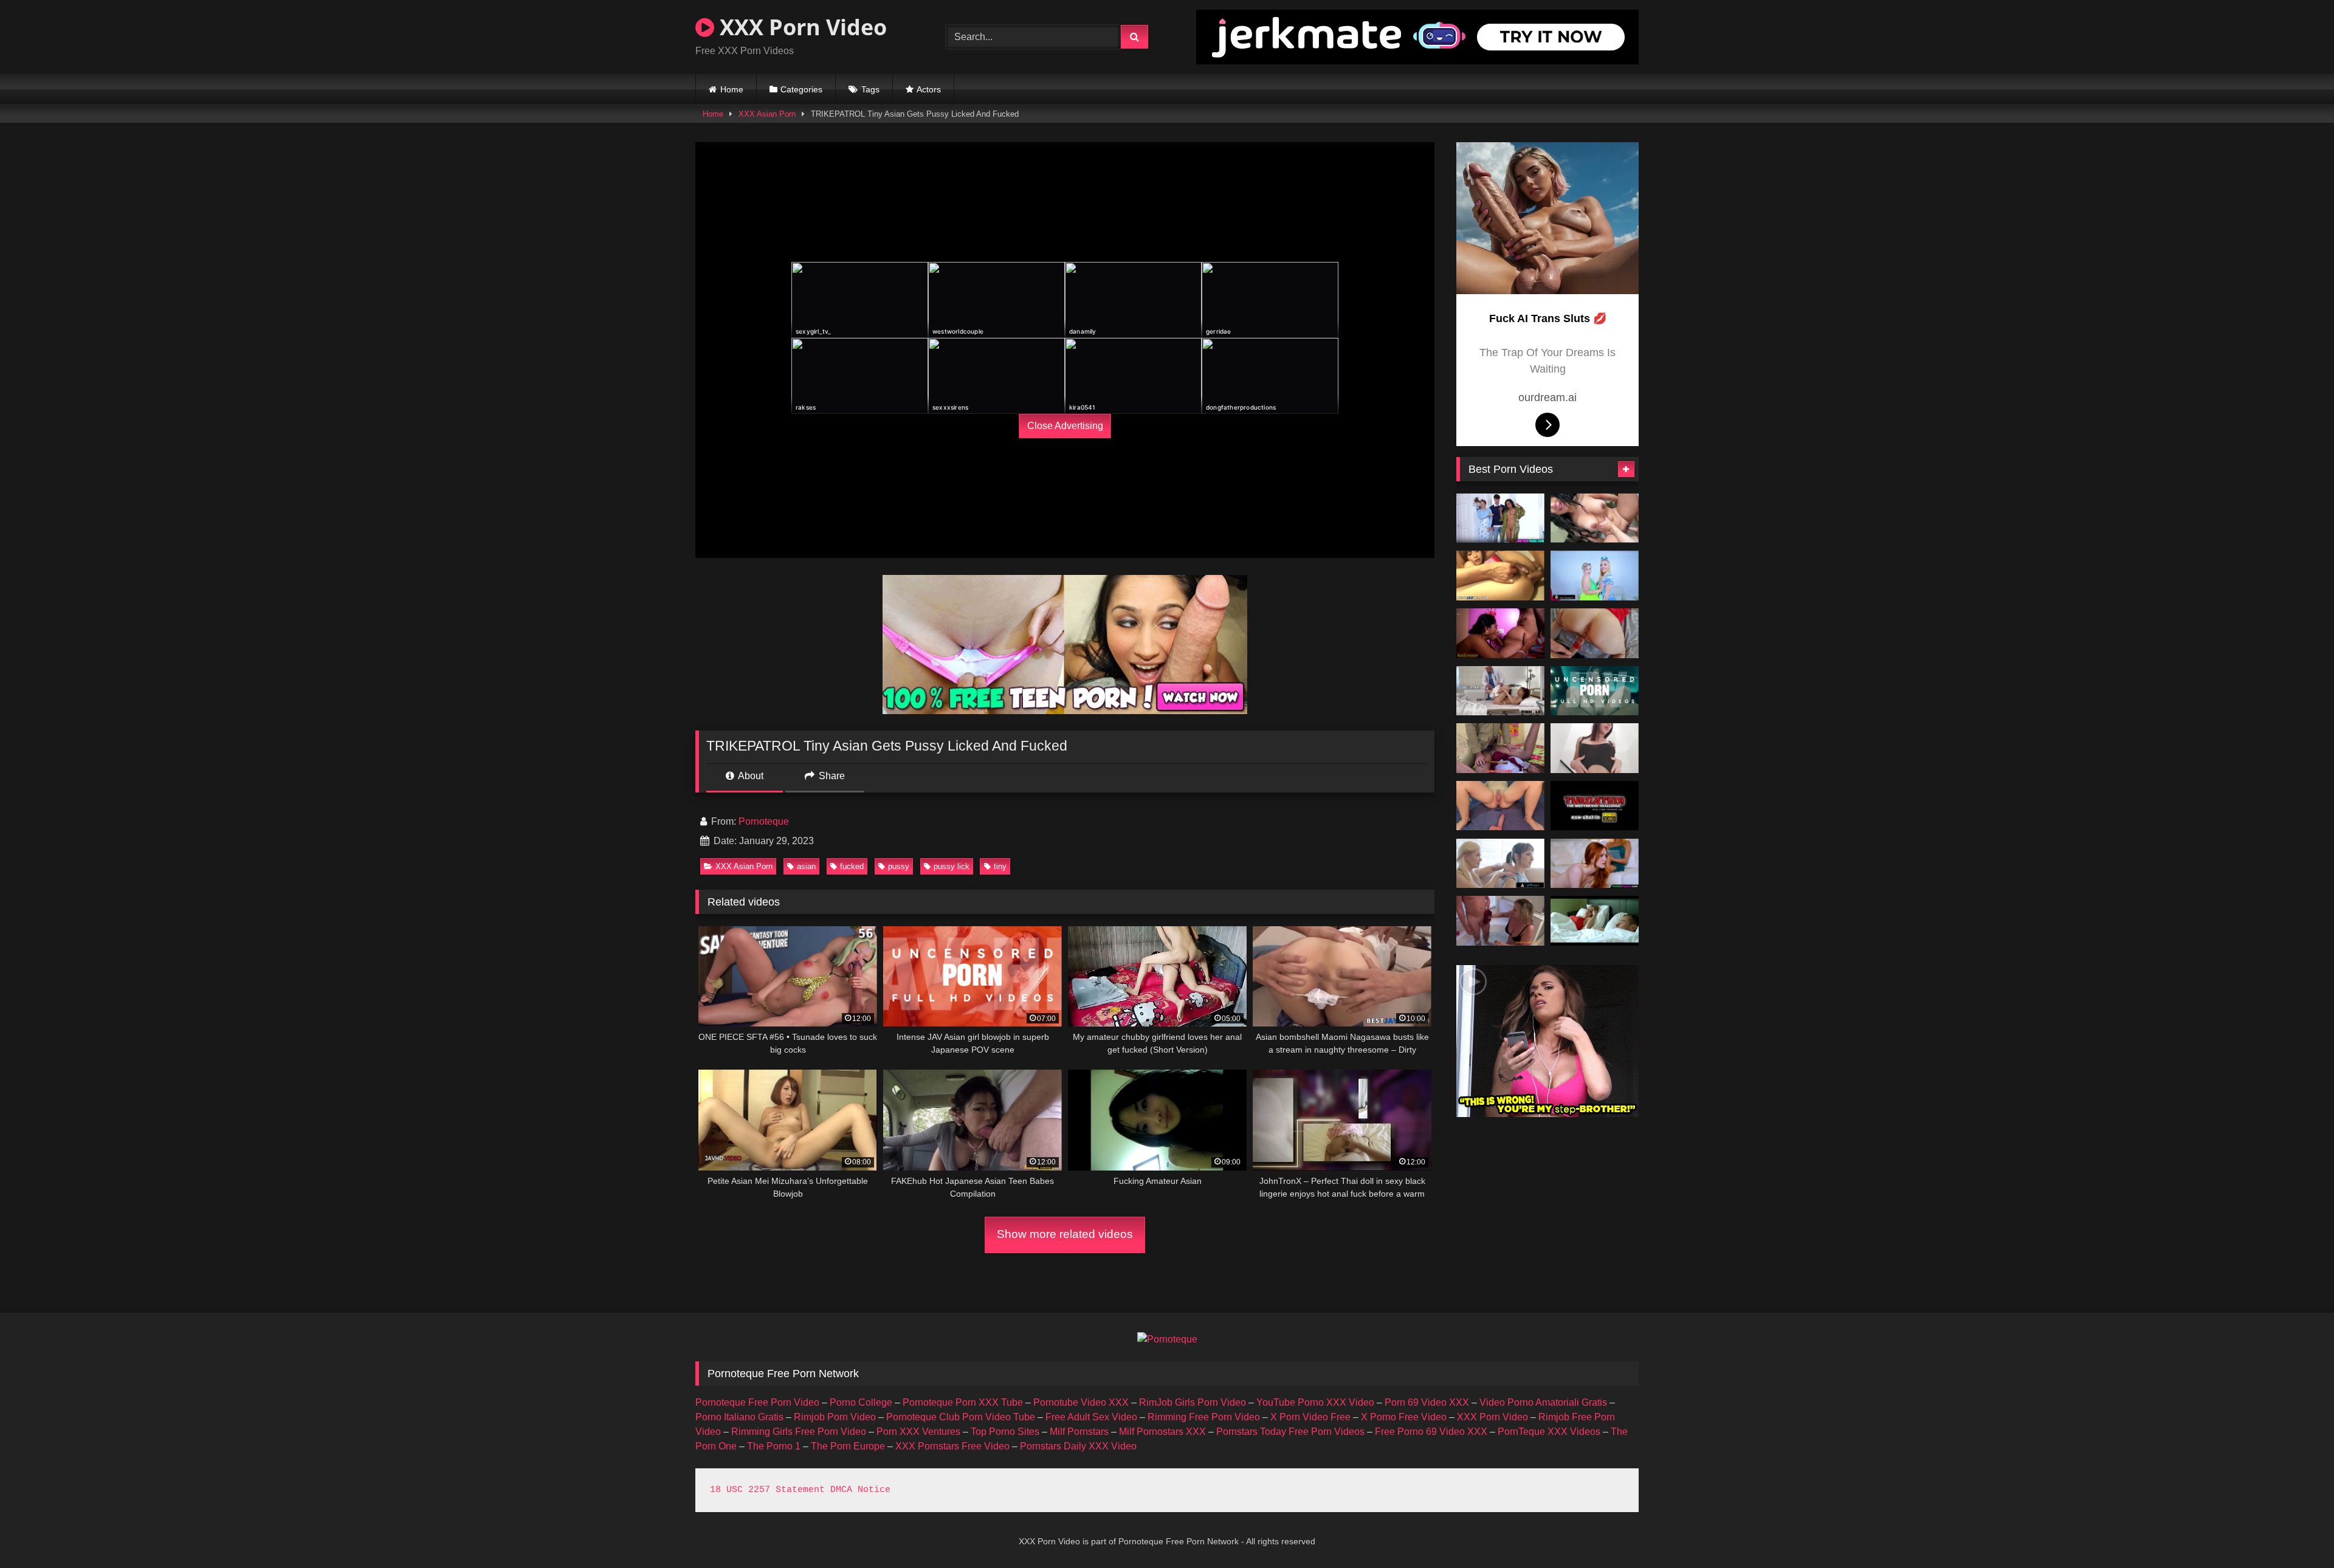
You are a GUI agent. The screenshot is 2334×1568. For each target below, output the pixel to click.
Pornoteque (764, 821)
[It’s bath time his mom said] (1500, 921)
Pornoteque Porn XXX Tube (963, 1402)
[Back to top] (2296, 1532)
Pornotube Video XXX (1081, 1402)
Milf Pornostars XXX (1162, 1432)
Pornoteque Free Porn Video (757, 1402)
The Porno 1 (774, 1446)
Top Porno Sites (1005, 1432)
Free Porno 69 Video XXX (1431, 1432)
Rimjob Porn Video (835, 1417)
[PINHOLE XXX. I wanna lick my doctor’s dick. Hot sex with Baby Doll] (1500, 691)
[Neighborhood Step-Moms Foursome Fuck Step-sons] (1500, 518)
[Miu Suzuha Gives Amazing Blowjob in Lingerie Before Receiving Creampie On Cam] (1595, 691)
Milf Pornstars (1079, 1432)
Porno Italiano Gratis (739, 1417)
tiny (1000, 866)
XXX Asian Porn (767, 114)
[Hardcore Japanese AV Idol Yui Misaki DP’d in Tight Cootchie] (1500, 576)
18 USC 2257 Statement (767, 1490)
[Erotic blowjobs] (1595, 806)
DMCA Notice (860, 1490)
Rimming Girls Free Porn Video (799, 1432)
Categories (801, 89)
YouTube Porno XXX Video (1315, 1402)
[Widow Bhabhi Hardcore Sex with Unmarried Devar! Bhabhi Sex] (1500, 633)
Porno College (861, 1402)
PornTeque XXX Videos (1549, 1432)
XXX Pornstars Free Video (952, 1446)
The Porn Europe (848, 1446)
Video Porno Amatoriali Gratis (1543, 1402)
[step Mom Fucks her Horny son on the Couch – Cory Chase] (1595, 921)
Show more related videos (1065, 1234)
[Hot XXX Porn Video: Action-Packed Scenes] (1500, 748)
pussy (899, 866)
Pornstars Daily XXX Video (1078, 1446)
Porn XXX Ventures (918, 1432)
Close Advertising (1065, 426)
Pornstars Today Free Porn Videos (1290, 1432)
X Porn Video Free (1310, 1417)
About (750, 776)
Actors (929, 89)
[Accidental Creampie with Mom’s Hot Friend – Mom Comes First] (1595, 518)
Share (831, 776)
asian (806, 866)
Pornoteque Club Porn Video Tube (961, 1417)
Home (732, 89)
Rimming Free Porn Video (1204, 1417)
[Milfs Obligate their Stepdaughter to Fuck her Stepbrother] (1595, 864)
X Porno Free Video (1404, 1417)
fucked (852, 866)
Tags (870, 89)
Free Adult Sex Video (1091, 1417)
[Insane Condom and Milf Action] (1595, 633)
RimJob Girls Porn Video (1193, 1402)
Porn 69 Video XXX (1427, 1402)
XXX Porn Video (800, 27)
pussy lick (952, 866)
